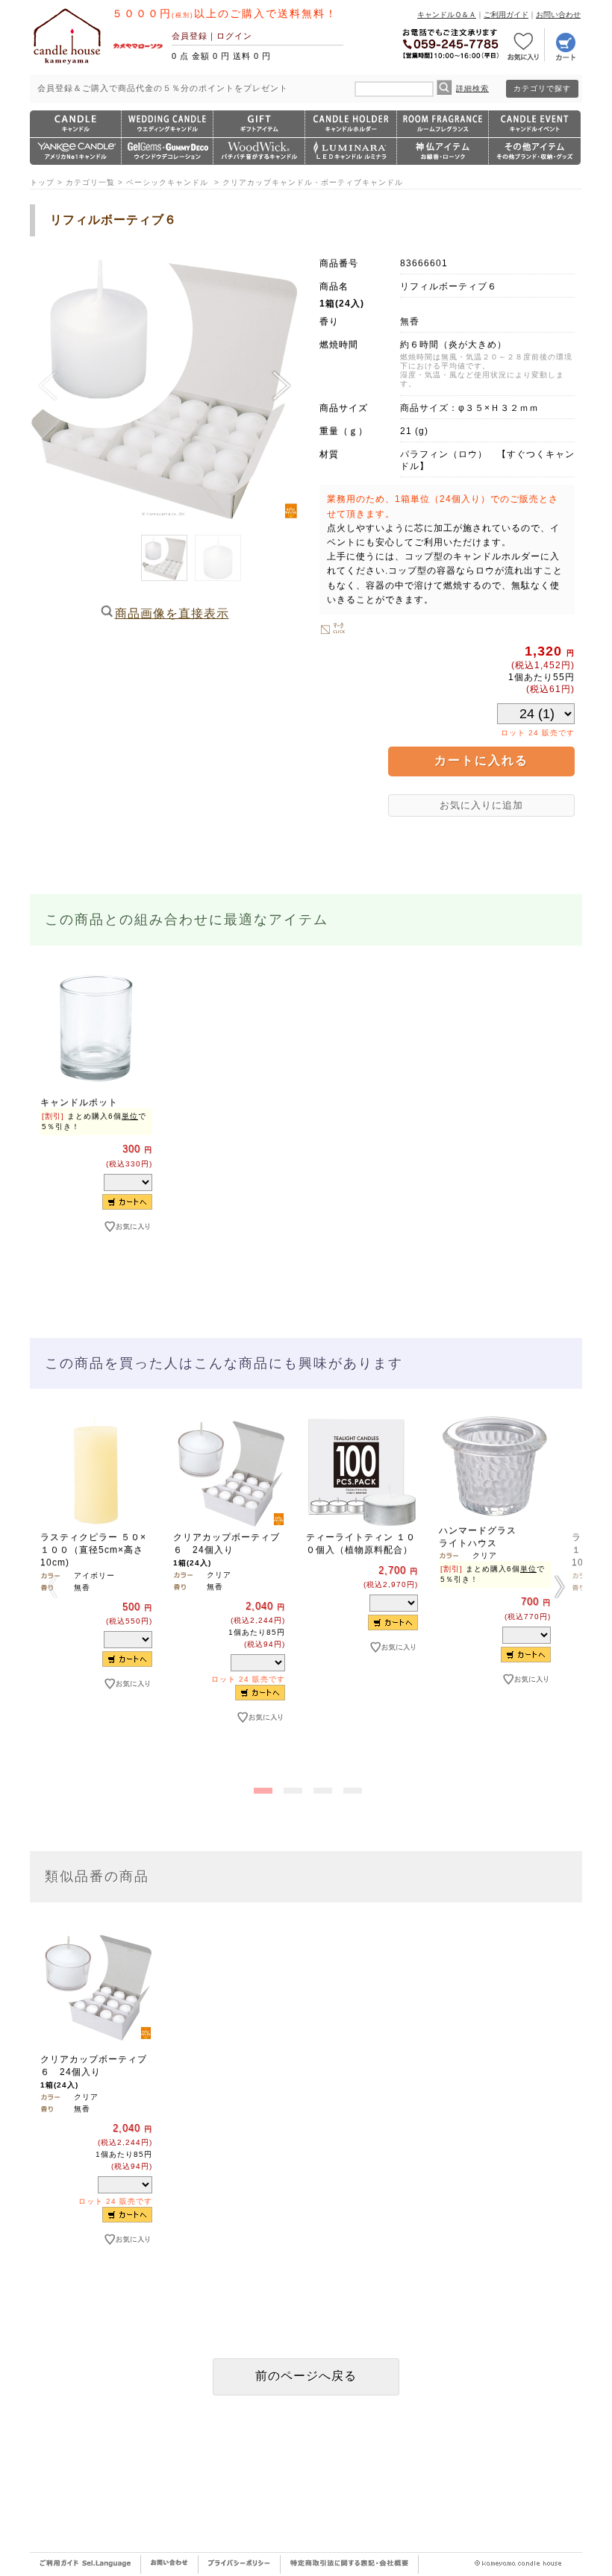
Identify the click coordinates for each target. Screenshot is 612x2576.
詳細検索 (472, 88)
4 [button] (351, 1788)
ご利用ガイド (506, 15)
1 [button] (261, 1788)
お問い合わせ (558, 15)
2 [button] (291, 1788)
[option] (96, 1127)
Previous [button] (52, 1586)
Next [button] (560, 1586)
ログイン (234, 36)
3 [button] (321, 1788)
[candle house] (67, 64)
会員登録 (190, 36)
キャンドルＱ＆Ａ (447, 15)
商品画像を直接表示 (172, 613)
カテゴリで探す (542, 88)
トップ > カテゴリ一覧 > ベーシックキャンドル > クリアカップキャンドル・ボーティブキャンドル (216, 182)
